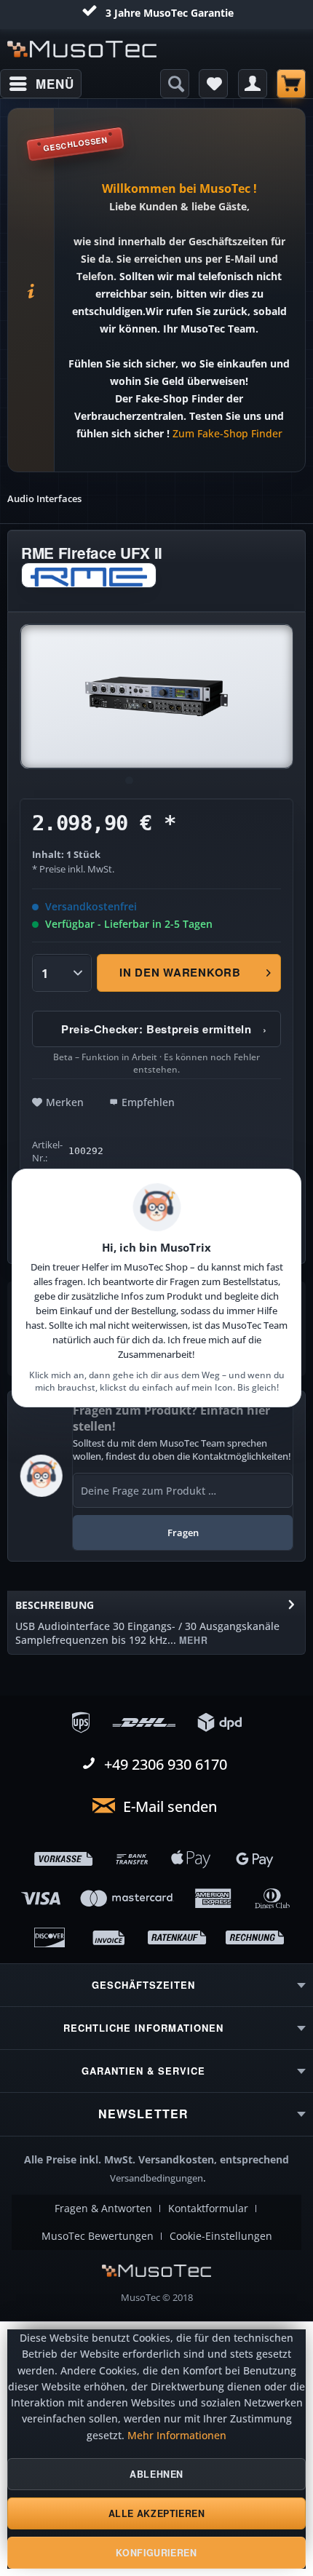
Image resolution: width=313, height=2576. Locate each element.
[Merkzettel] (213, 84)
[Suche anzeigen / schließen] (175, 84)
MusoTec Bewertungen (98, 2236)
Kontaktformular (208, 2209)
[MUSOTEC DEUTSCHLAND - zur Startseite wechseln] (82, 49)
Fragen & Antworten (103, 2209)
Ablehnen (156, 2474)
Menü (55, 84)
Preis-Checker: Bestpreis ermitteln (164, 1029)
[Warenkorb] (291, 84)
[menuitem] (41, 84)
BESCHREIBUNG (55, 1605)
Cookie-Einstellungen (221, 2236)
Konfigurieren (156, 2553)
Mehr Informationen (177, 2436)
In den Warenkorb (180, 972)
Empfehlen (148, 1102)
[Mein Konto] (253, 84)
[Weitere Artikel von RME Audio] (89, 575)
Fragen (183, 1533)
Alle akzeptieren (157, 2513)
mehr (192, 1640)
